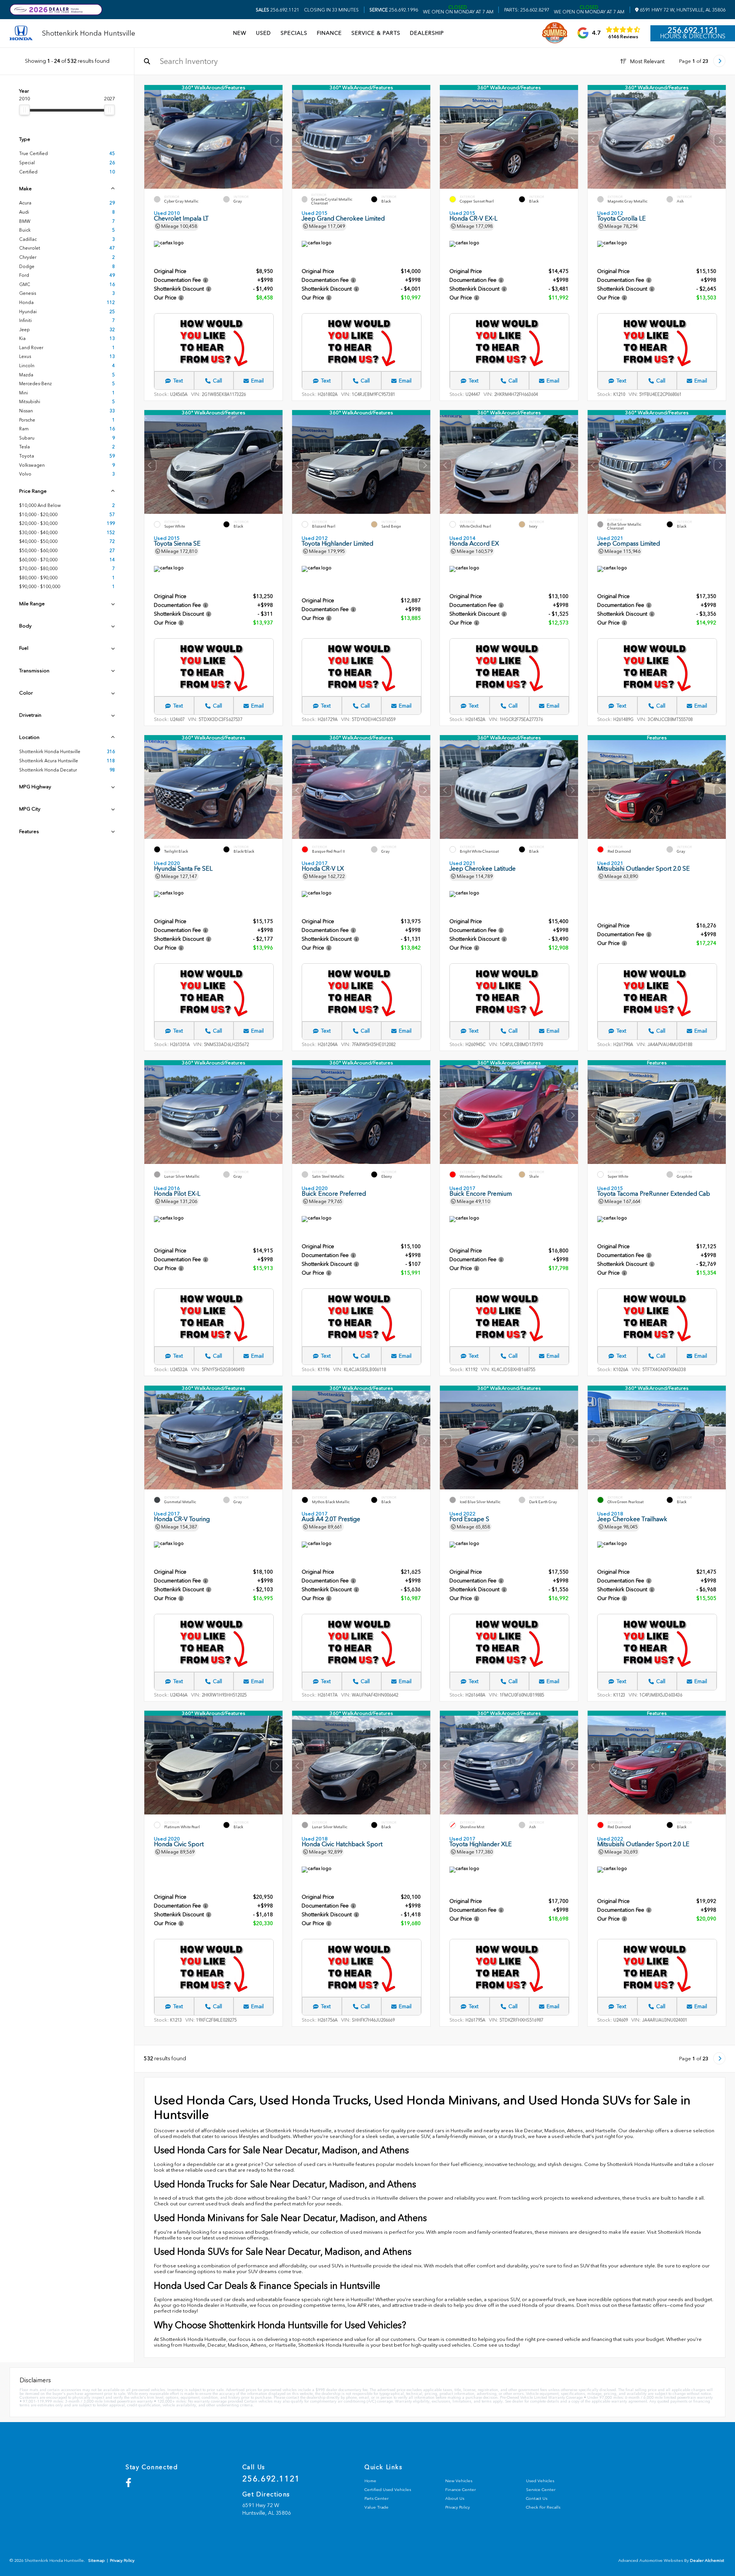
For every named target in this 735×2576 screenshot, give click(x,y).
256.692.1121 (278, 10)
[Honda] (21, 34)
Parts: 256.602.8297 (527, 10)
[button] (277, 140)
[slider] (24, 110)
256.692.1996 (394, 10)
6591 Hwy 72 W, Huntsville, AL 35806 (682, 10)
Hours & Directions (693, 36)
